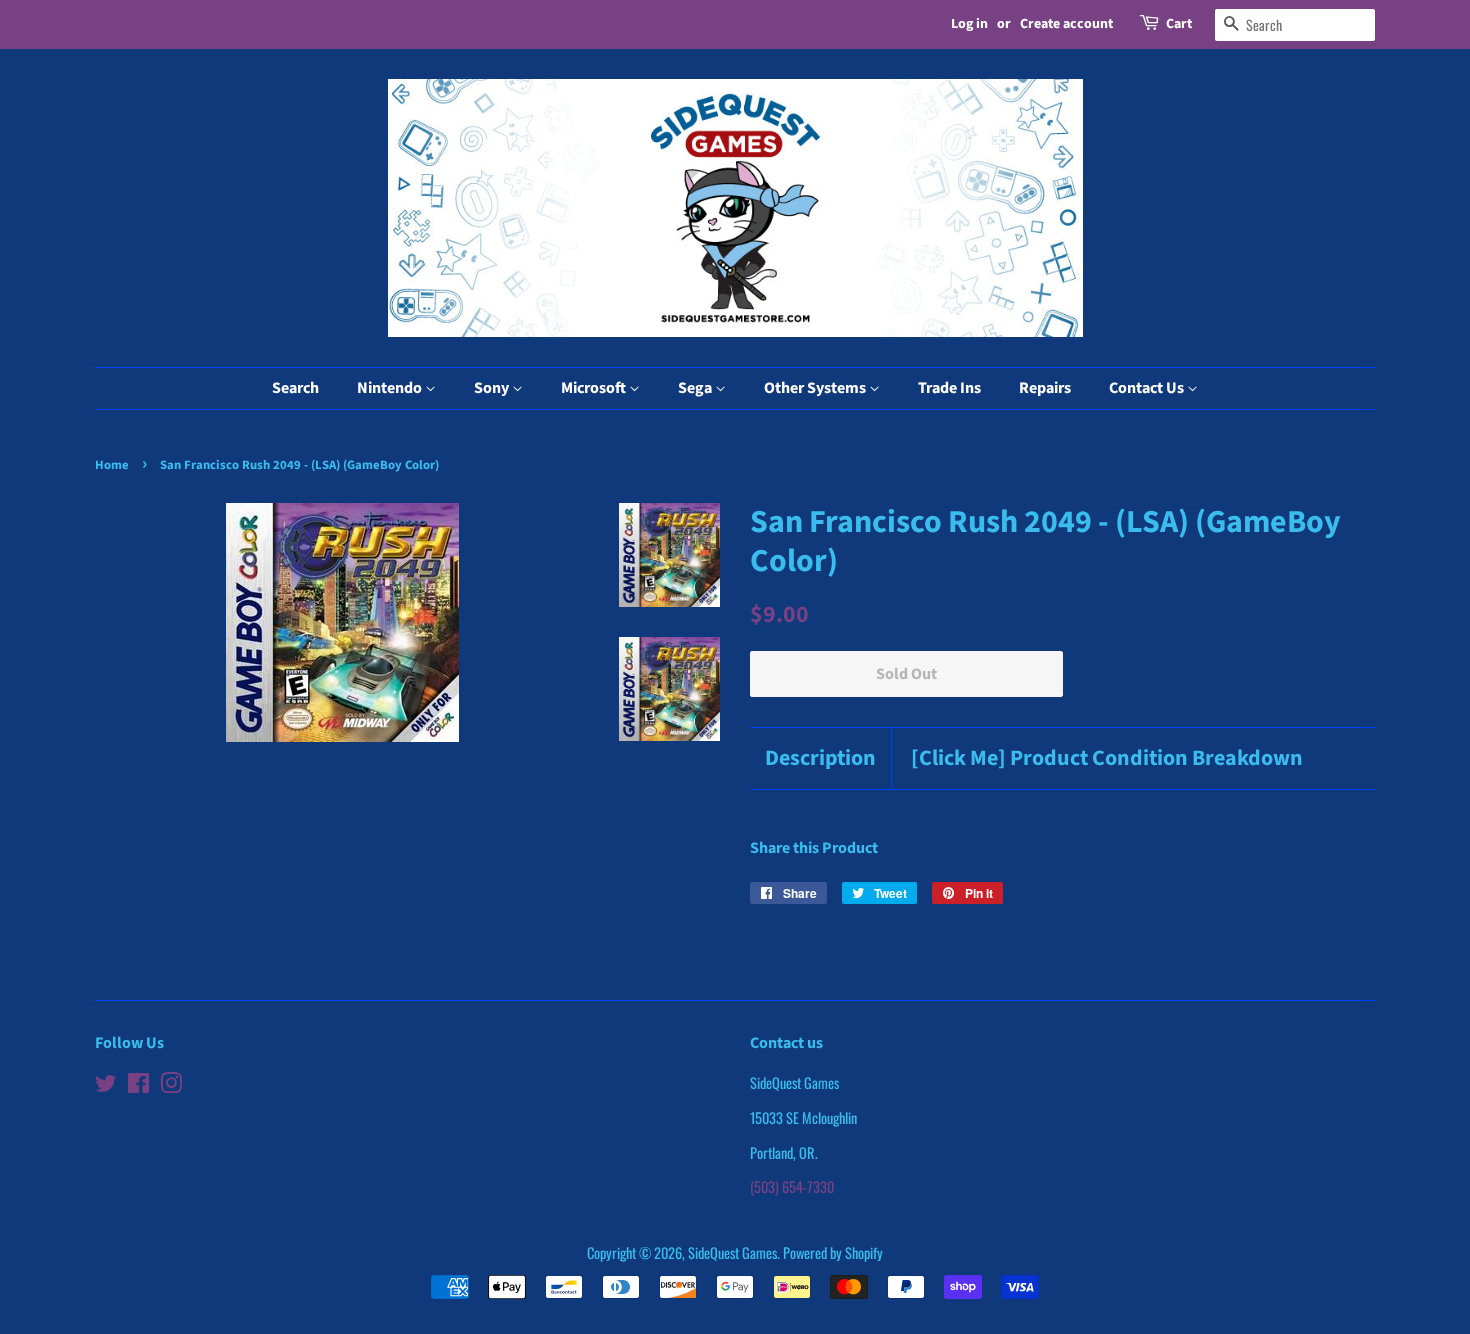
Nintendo (391, 388)
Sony (493, 388)
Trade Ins (949, 388)
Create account (1066, 24)
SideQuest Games (732, 1252)
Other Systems (816, 388)
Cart (1179, 24)
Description (820, 758)
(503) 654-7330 (792, 1186)
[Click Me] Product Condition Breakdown (1107, 758)
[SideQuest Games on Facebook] (138, 1085)
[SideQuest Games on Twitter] (106, 1085)
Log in (969, 24)
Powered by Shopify (833, 1252)
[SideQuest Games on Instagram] (171, 1085)
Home (112, 465)
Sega (696, 388)
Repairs (1045, 388)
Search (295, 388)
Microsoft (595, 388)
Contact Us (1148, 388)
